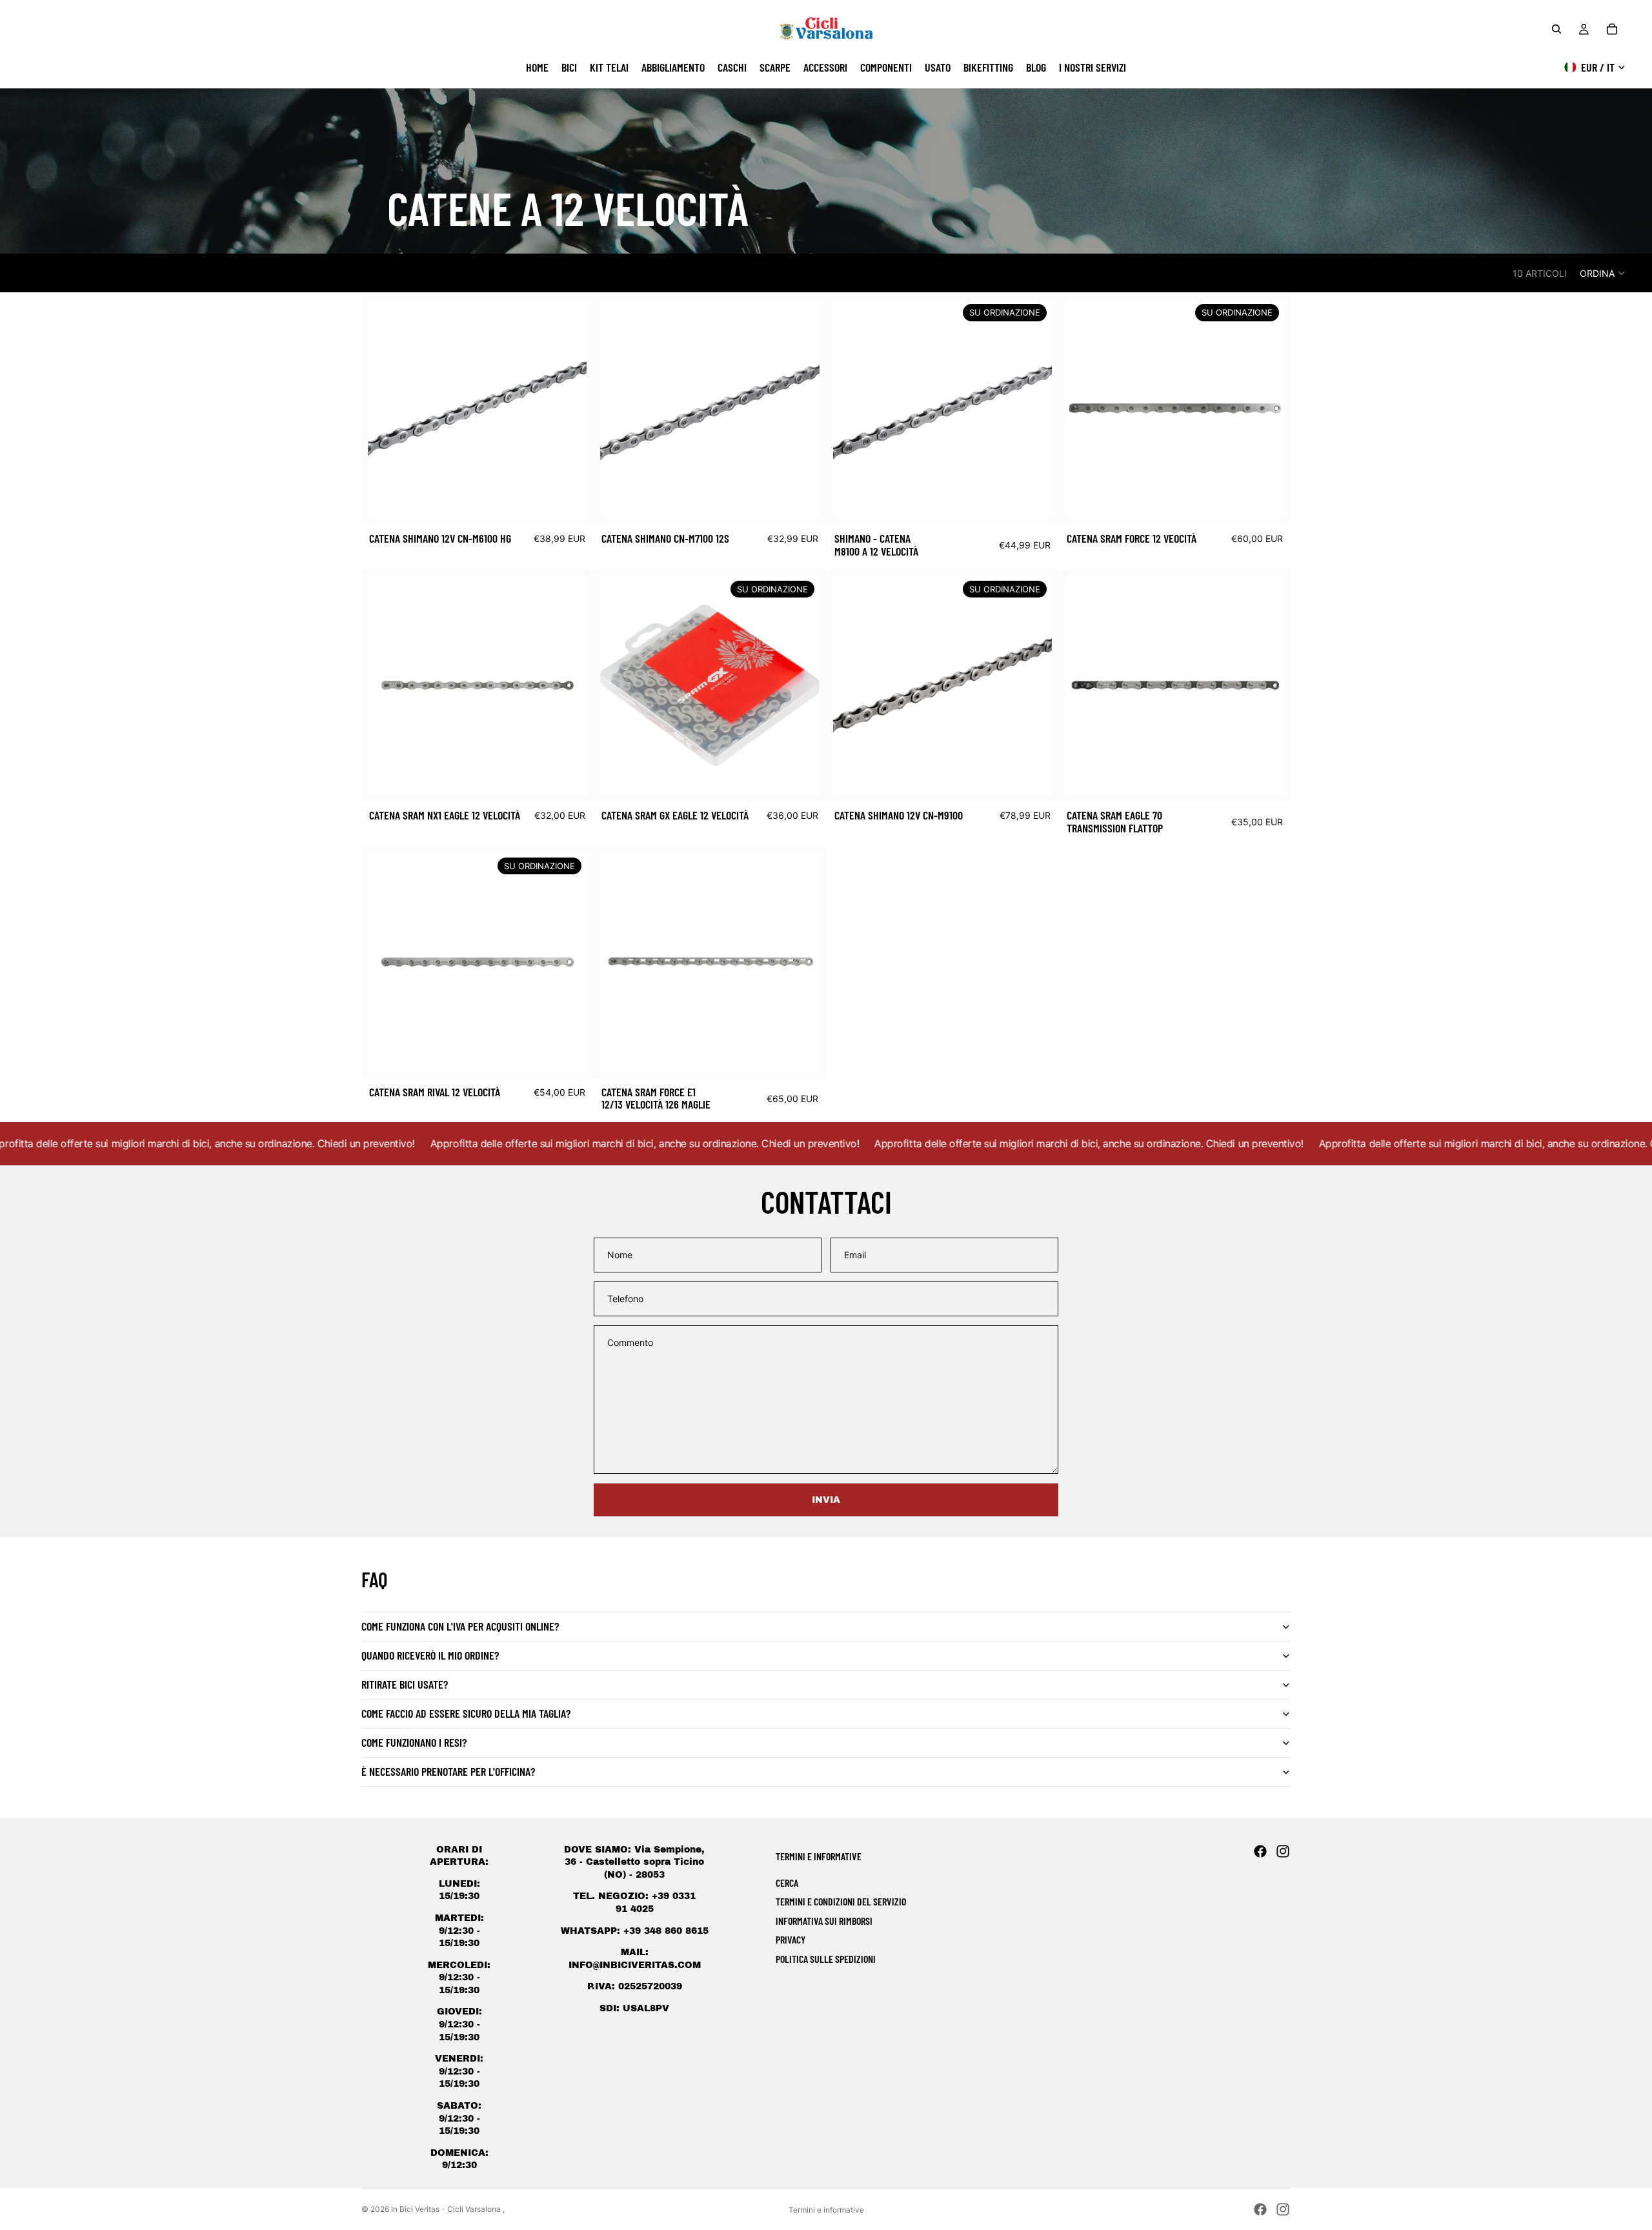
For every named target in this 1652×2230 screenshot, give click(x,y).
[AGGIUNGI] (567, 775)
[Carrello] (1612, 29)
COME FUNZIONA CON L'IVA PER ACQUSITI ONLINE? (460, 1626)
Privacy (791, 1939)
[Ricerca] (1556, 29)
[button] (1603, 273)
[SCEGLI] (567, 499)
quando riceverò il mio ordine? (430, 1655)
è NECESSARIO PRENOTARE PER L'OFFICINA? (448, 1771)
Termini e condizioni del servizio (841, 1901)
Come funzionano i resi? (414, 1742)
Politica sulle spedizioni (826, 1959)
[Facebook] (1260, 1851)
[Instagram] (1283, 1851)
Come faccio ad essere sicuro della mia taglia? (466, 1713)
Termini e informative (826, 2210)
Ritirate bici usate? (405, 1684)
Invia (826, 1500)
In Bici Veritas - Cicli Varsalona (447, 2209)
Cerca (787, 1883)
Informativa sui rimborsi (824, 1921)
